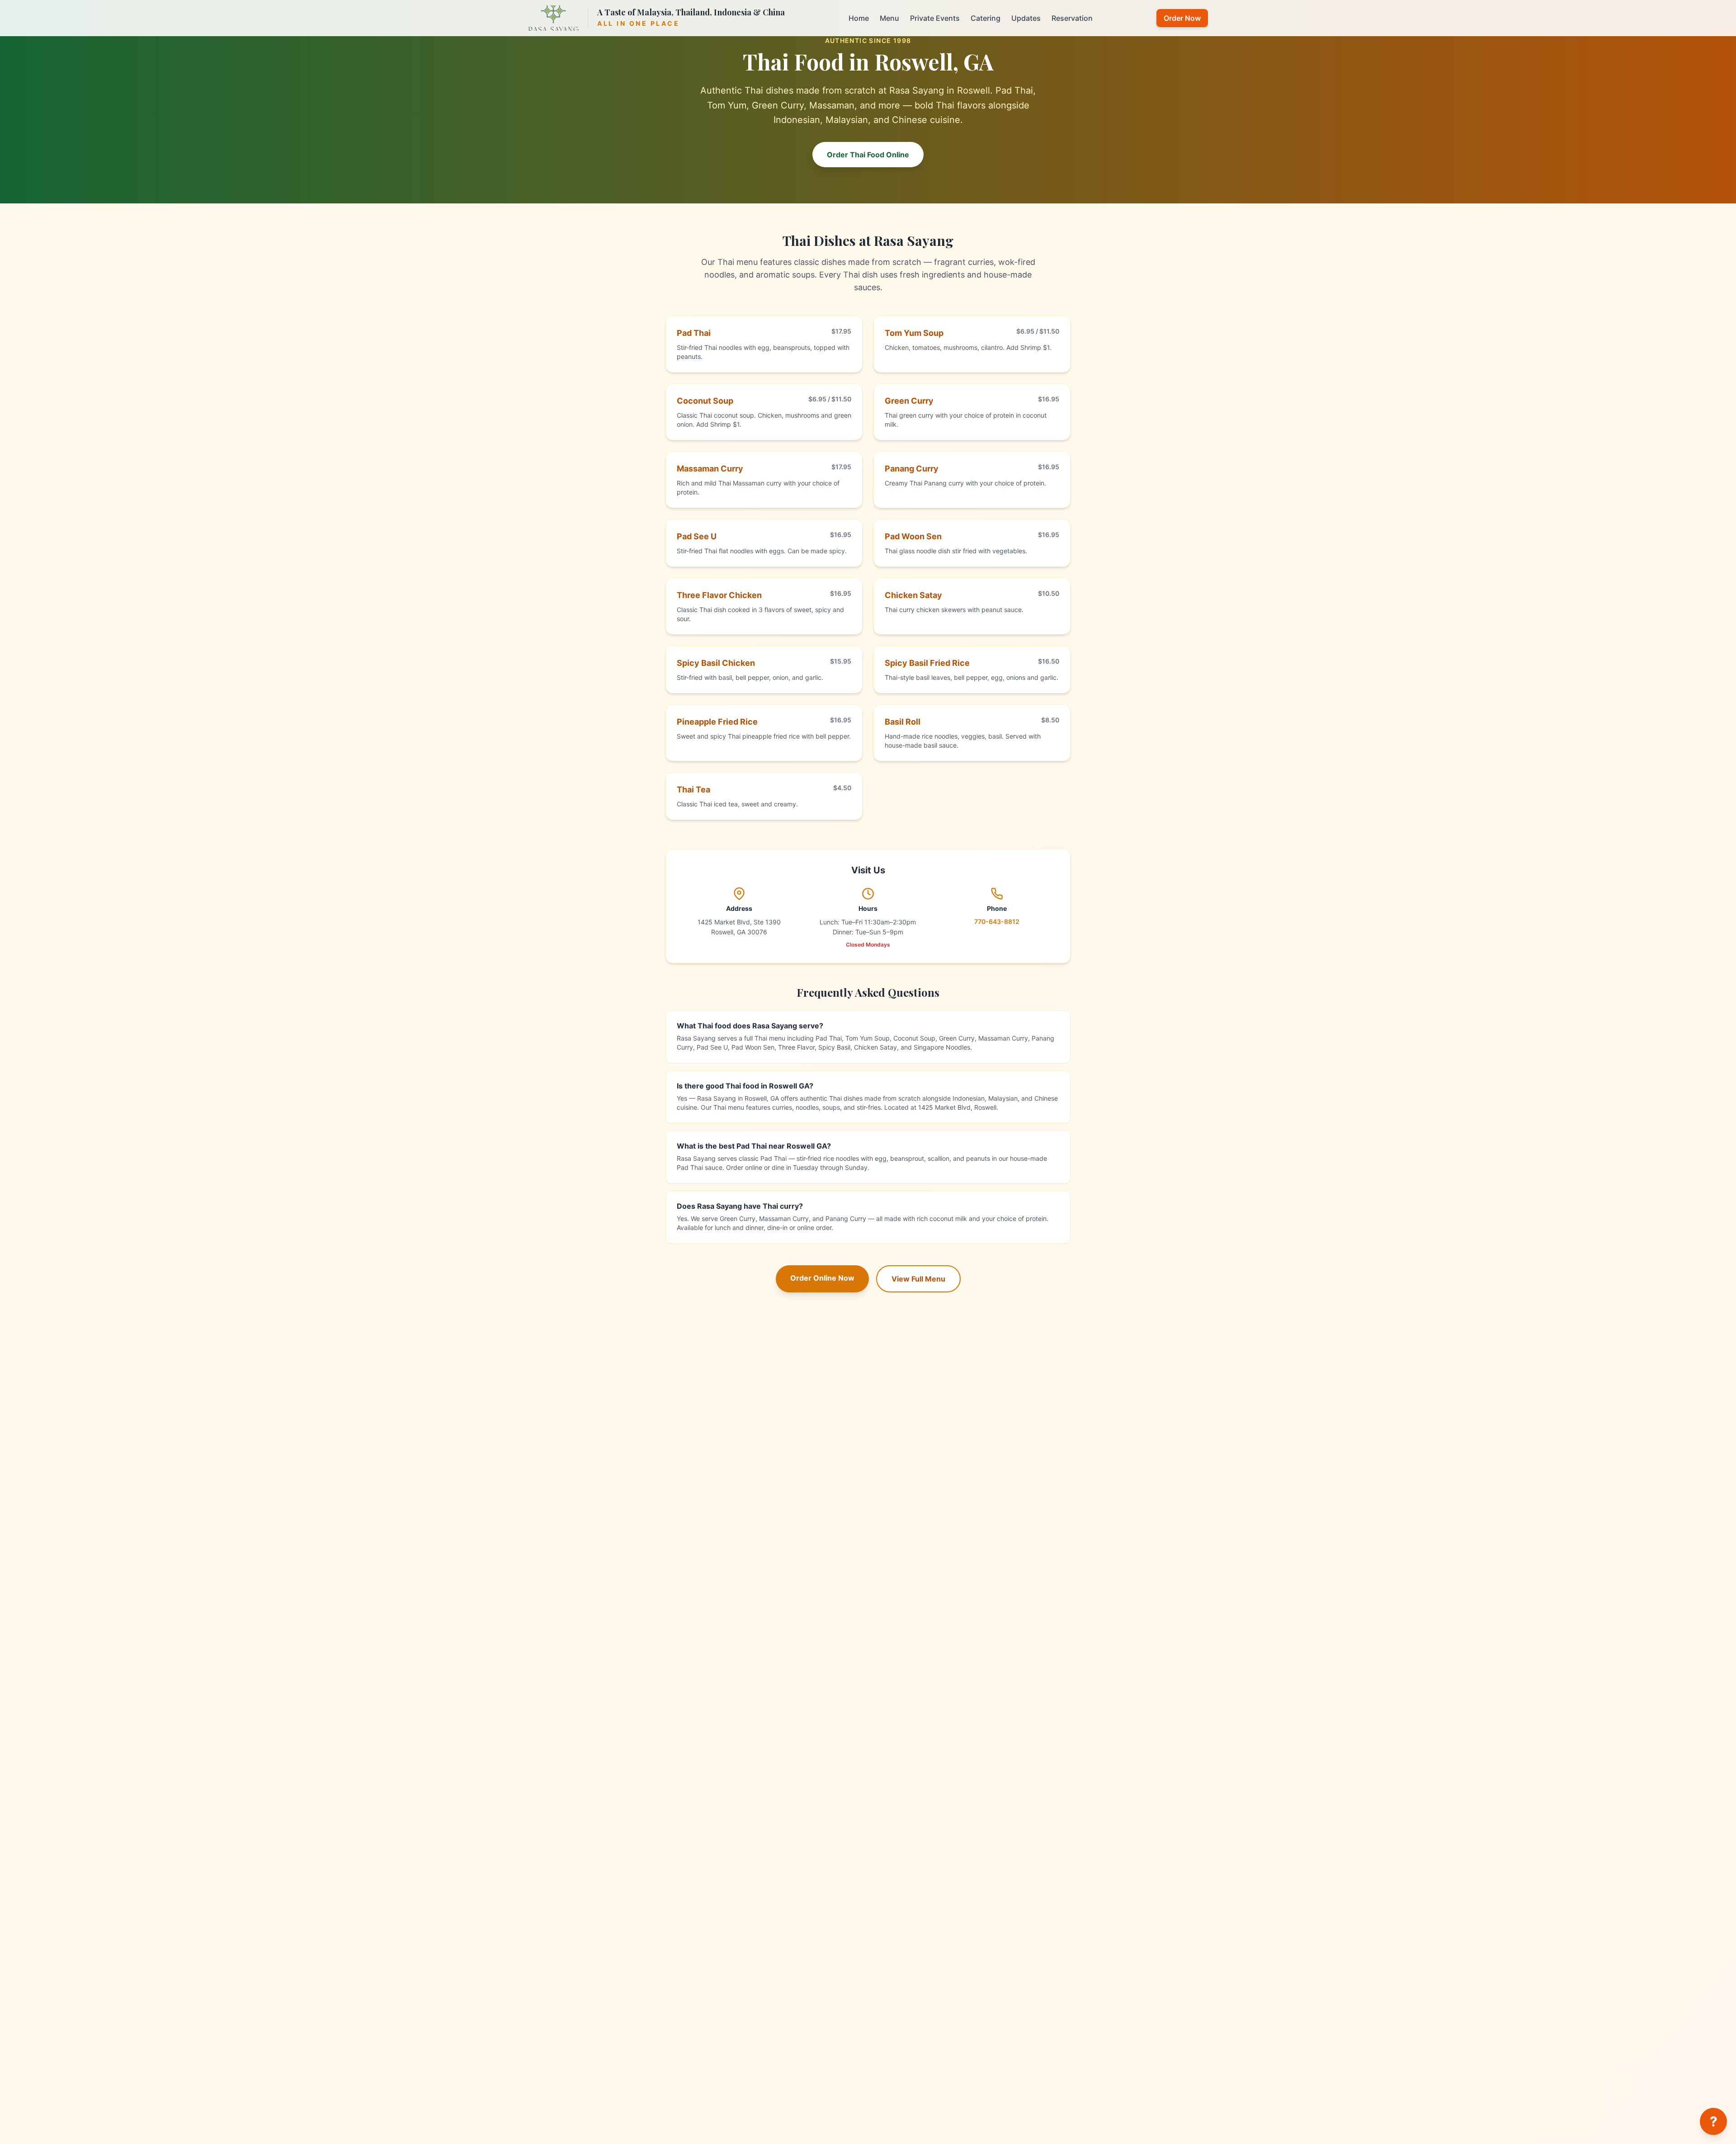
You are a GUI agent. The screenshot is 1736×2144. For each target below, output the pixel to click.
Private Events (935, 18)
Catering (986, 18)
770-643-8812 (997, 921)
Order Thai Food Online (868, 155)
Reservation (1072, 18)
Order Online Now (822, 1278)
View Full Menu (918, 1279)
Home (859, 18)
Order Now (1182, 18)
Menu (889, 18)
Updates (1026, 18)
